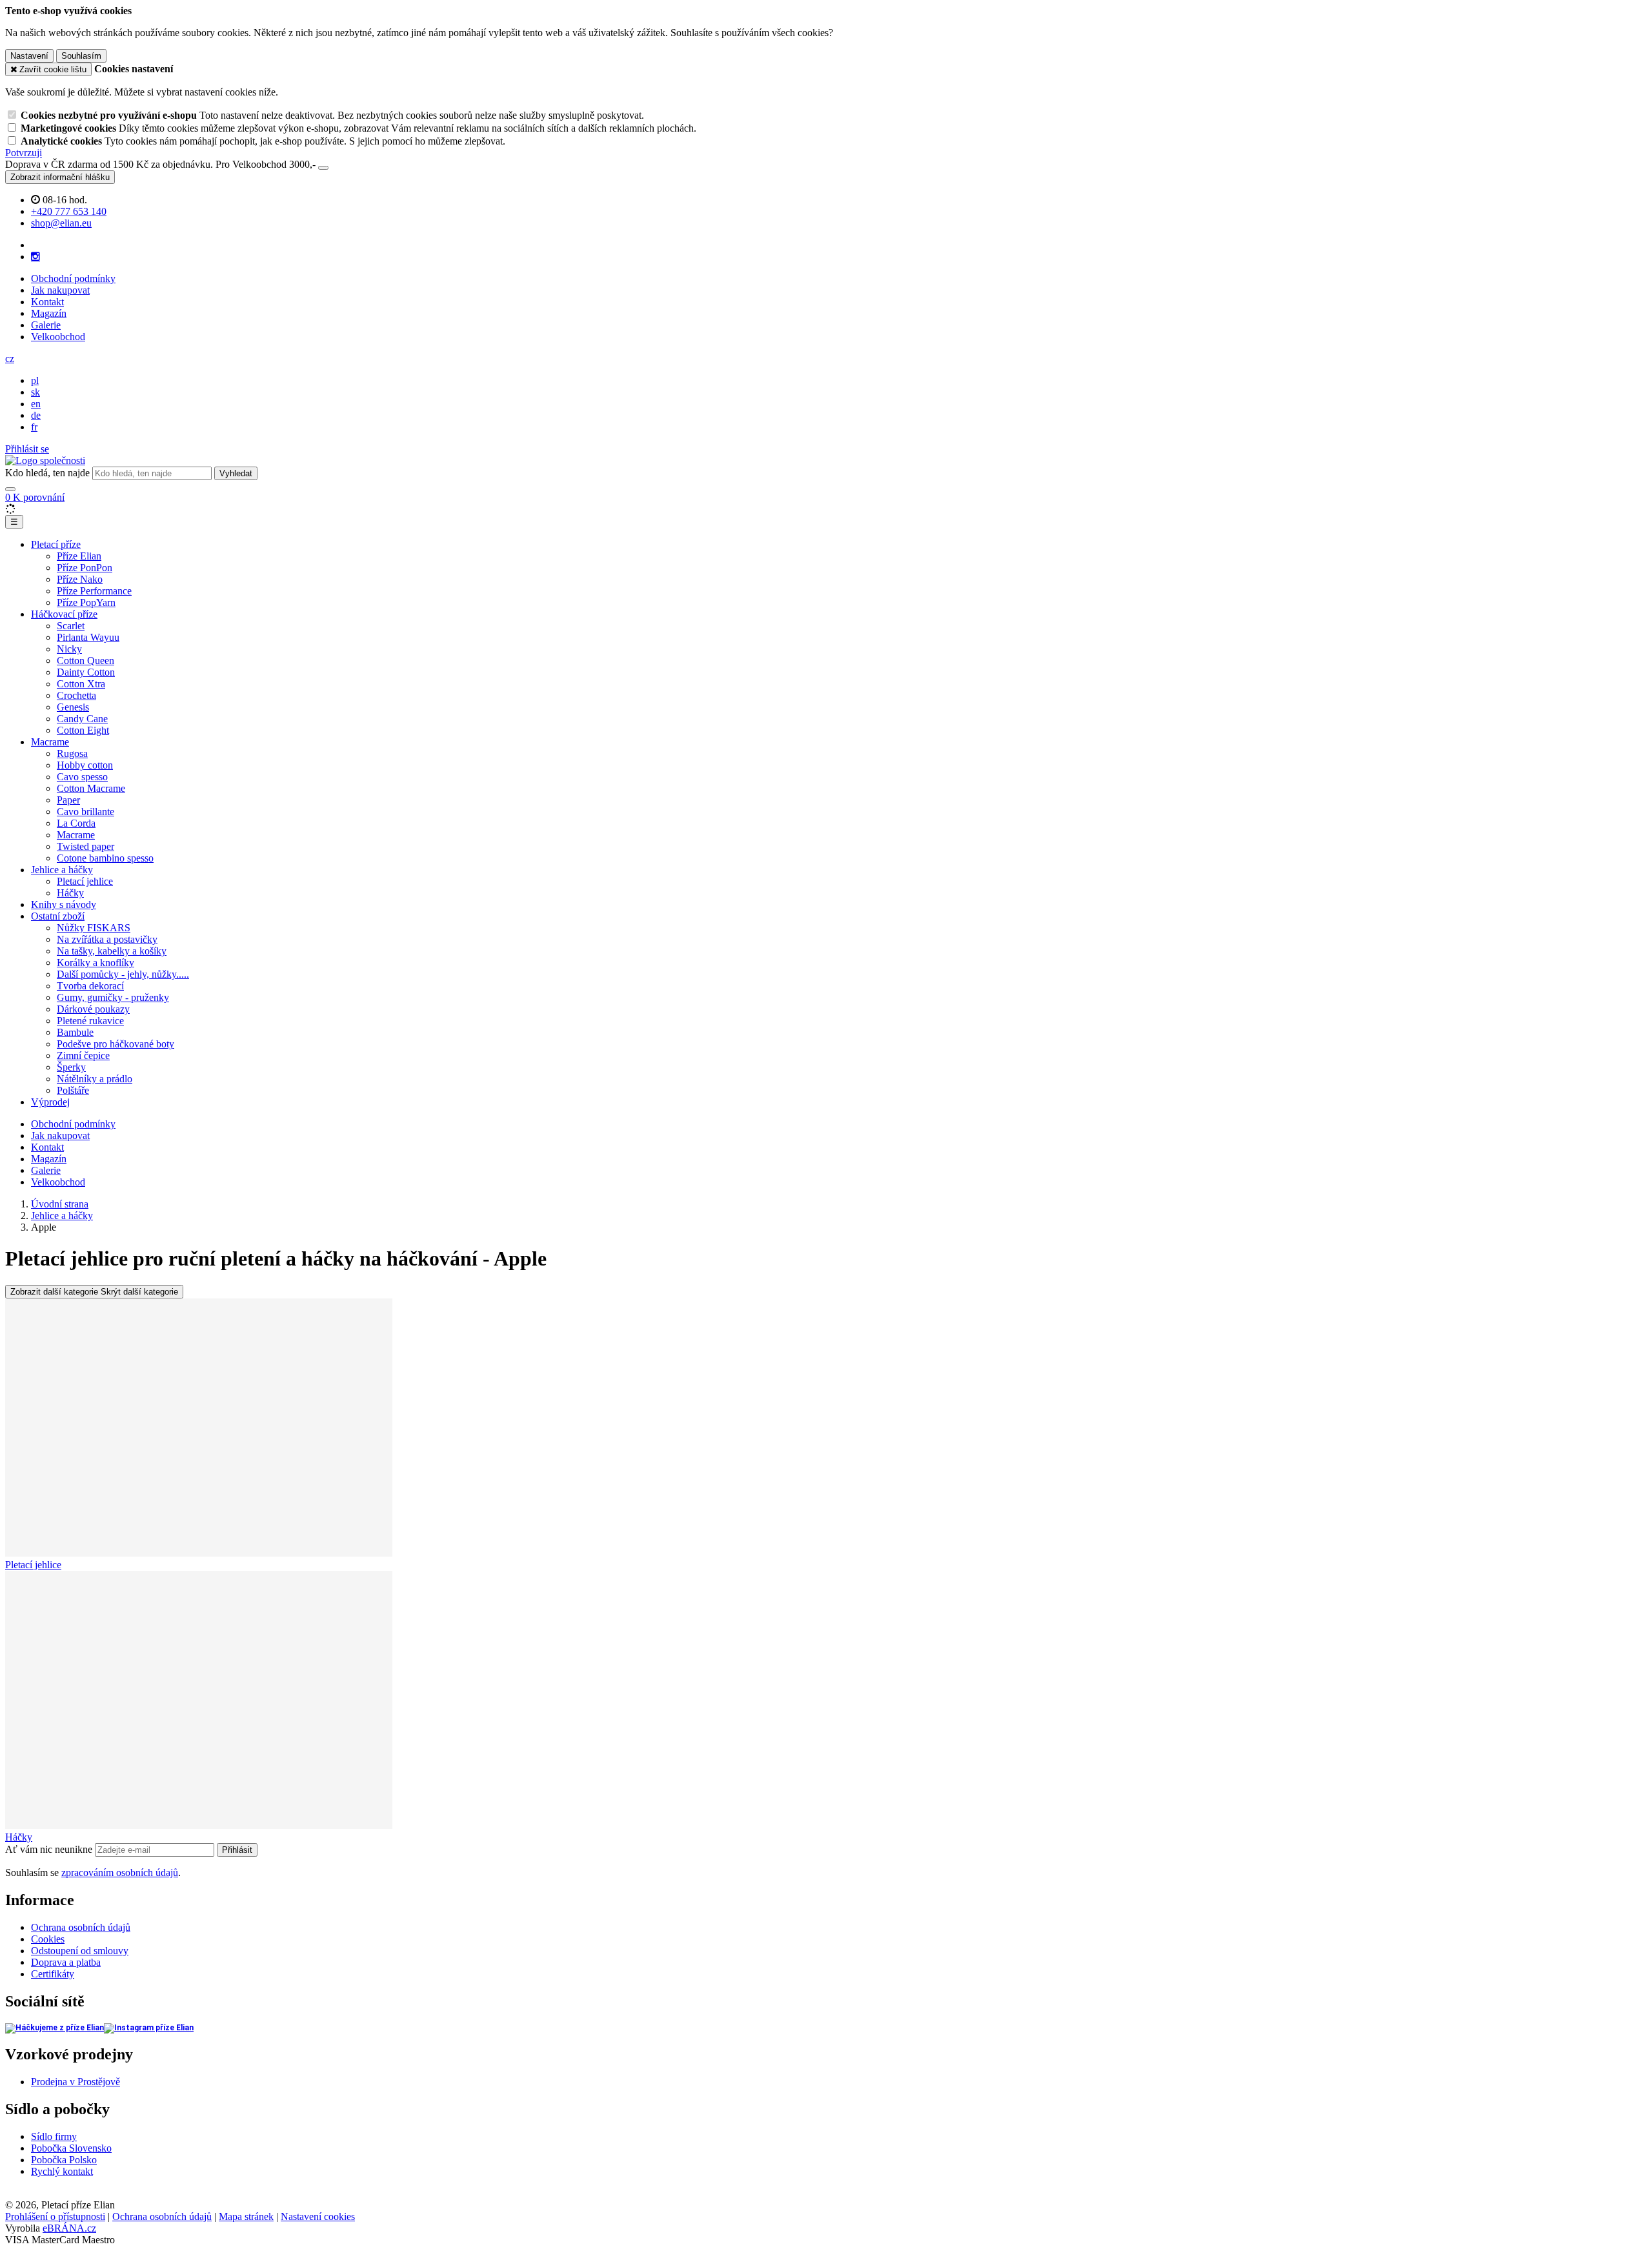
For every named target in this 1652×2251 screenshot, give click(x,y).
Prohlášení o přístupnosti (55, 2216)
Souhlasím (81, 56)
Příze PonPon (85, 568)
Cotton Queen (86, 661)
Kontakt (47, 302)
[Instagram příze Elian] (149, 2028)
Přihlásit (237, 1850)
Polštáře (73, 1090)
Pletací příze (56, 544)
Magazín (49, 313)
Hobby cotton (85, 765)
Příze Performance (94, 591)
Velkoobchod (58, 337)
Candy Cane (82, 719)
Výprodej (50, 1102)
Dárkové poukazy (93, 1009)
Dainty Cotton (86, 672)
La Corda (76, 823)
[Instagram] (35, 257)
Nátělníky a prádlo (95, 1079)
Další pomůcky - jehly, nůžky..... (123, 974)
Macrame (50, 742)
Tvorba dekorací (90, 986)
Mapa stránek (246, 2216)
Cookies (48, 1939)
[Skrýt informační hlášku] (323, 168)
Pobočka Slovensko (71, 2148)
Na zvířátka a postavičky (107, 939)
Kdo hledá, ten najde (47, 473)
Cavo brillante (86, 812)
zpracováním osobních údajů (120, 1872)
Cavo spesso (82, 777)
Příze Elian (79, 556)
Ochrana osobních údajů (81, 1927)
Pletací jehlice (85, 881)
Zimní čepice (83, 1055)
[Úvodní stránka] (45, 460)
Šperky (71, 1067)
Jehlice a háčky (62, 870)
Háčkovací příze (64, 614)
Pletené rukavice (90, 1021)
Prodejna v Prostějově (76, 2082)
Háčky (70, 893)
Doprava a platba (66, 1962)
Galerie (46, 325)
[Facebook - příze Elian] (55, 2028)
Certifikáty (53, 1974)
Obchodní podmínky (73, 278)
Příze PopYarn (86, 602)
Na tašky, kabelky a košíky (112, 951)
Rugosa (72, 753)
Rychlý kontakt (62, 2171)
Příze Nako (80, 579)
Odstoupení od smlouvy (80, 1951)
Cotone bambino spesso (105, 858)
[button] (10, 358)
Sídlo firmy (54, 2136)
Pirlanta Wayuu (88, 637)
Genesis (73, 707)
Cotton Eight (83, 730)
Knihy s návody (64, 904)
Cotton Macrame (91, 788)
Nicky (69, 649)
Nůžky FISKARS (94, 928)
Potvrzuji (24, 153)
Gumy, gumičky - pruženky (113, 997)
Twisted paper (86, 846)
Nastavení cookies (318, 2216)
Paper (68, 800)
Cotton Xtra (81, 684)
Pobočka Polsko (64, 2160)
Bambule (75, 1032)
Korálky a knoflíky (96, 963)
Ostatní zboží (58, 916)
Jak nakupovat (60, 290)
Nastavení (29, 56)
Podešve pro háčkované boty (116, 1044)
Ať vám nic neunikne (50, 1849)
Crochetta (76, 695)
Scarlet (71, 626)
